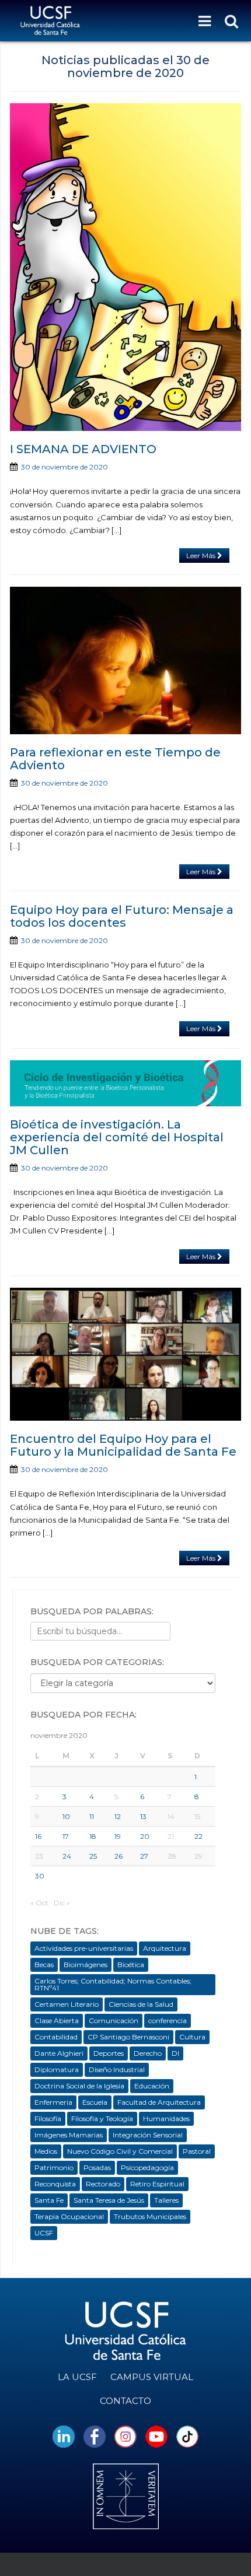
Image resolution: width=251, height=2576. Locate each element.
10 (66, 1816)
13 (143, 1816)
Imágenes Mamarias (69, 2135)
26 (118, 1856)
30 (40, 1876)
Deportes (109, 2053)
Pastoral (197, 2151)
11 (92, 1816)
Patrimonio (54, 2167)
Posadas (97, 2167)
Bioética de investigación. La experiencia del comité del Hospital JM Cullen (117, 1137)
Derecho (148, 2053)
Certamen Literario (67, 2004)
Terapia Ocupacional (69, 2216)
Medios (46, 2151)
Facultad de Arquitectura (159, 2102)
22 (198, 1836)
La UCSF (77, 2377)
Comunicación (114, 2021)
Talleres (166, 2200)
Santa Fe (49, 2200)
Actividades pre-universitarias (84, 1948)
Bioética (131, 1965)
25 (93, 1856)
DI (175, 2053)
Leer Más (202, 555)
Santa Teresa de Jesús (109, 2200)
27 (144, 1856)
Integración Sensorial (148, 2135)
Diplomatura (57, 2069)
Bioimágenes (86, 1965)
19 (118, 1836)
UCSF (44, 2233)
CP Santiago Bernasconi (128, 2037)
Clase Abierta (57, 2021)
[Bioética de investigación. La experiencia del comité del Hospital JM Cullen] (125, 1083)
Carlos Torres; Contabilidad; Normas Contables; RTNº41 (113, 1984)
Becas (44, 1965)
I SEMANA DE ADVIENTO (83, 449)
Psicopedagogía (147, 2167)
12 (118, 1816)
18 (93, 1836)
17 (66, 1836)
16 (38, 1836)
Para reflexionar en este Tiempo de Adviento (115, 759)
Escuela (95, 2102)
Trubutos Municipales (150, 2216)
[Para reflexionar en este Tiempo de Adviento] (125, 660)
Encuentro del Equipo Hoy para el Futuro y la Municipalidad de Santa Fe (123, 1445)
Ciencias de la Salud (141, 2004)
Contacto (125, 2401)
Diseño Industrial (117, 2069)
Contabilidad (56, 2037)
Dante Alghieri (59, 2053)
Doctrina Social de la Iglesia (79, 2086)
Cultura (192, 2037)
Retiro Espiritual (157, 2184)
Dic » (62, 1903)
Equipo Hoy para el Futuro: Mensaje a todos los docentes (122, 916)
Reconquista (55, 2184)
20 (145, 1836)
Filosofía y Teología (102, 2118)
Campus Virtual (152, 2377)
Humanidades (166, 2118)
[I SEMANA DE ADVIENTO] (125, 267)
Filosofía (48, 2118)
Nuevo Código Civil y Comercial (120, 2151)
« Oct (39, 1903)
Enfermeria (53, 2102)
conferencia (168, 2021)
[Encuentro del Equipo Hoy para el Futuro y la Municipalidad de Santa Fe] (125, 1354)
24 (67, 1856)
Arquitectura (165, 1948)
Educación (152, 2086)
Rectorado (103, 2184)
